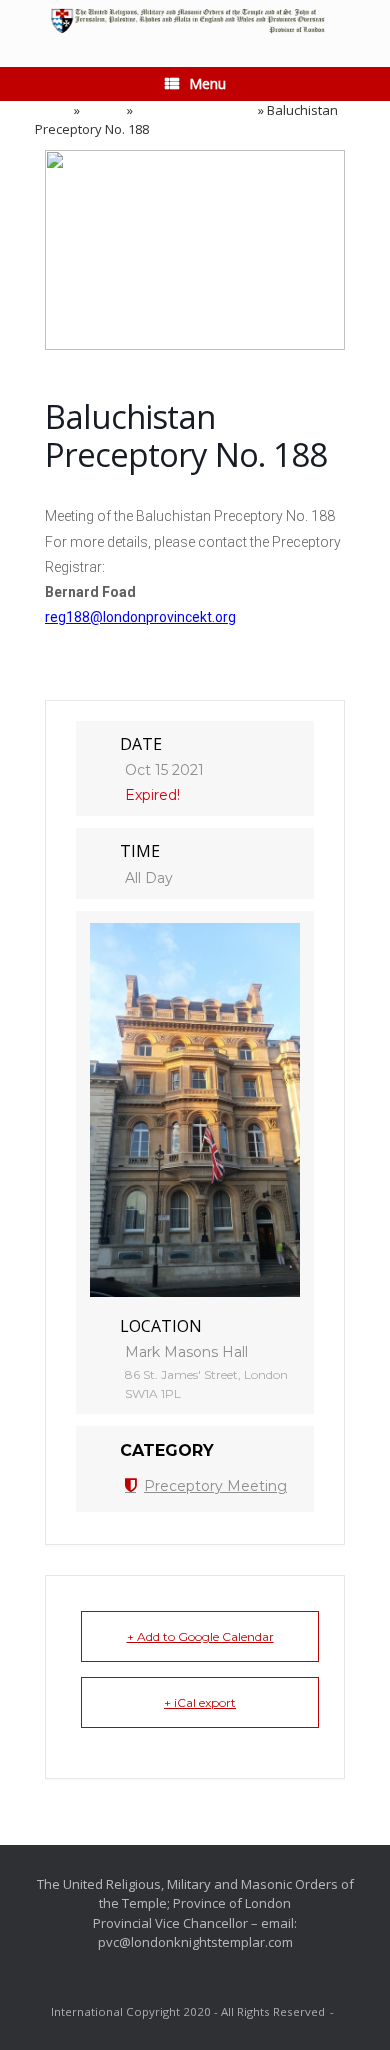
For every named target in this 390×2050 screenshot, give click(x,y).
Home (53, 110)
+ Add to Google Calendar (200, 1636)
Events (103, 110)
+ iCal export (200, 1702)
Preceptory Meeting (195, 110)
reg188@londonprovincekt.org (140, 617)
